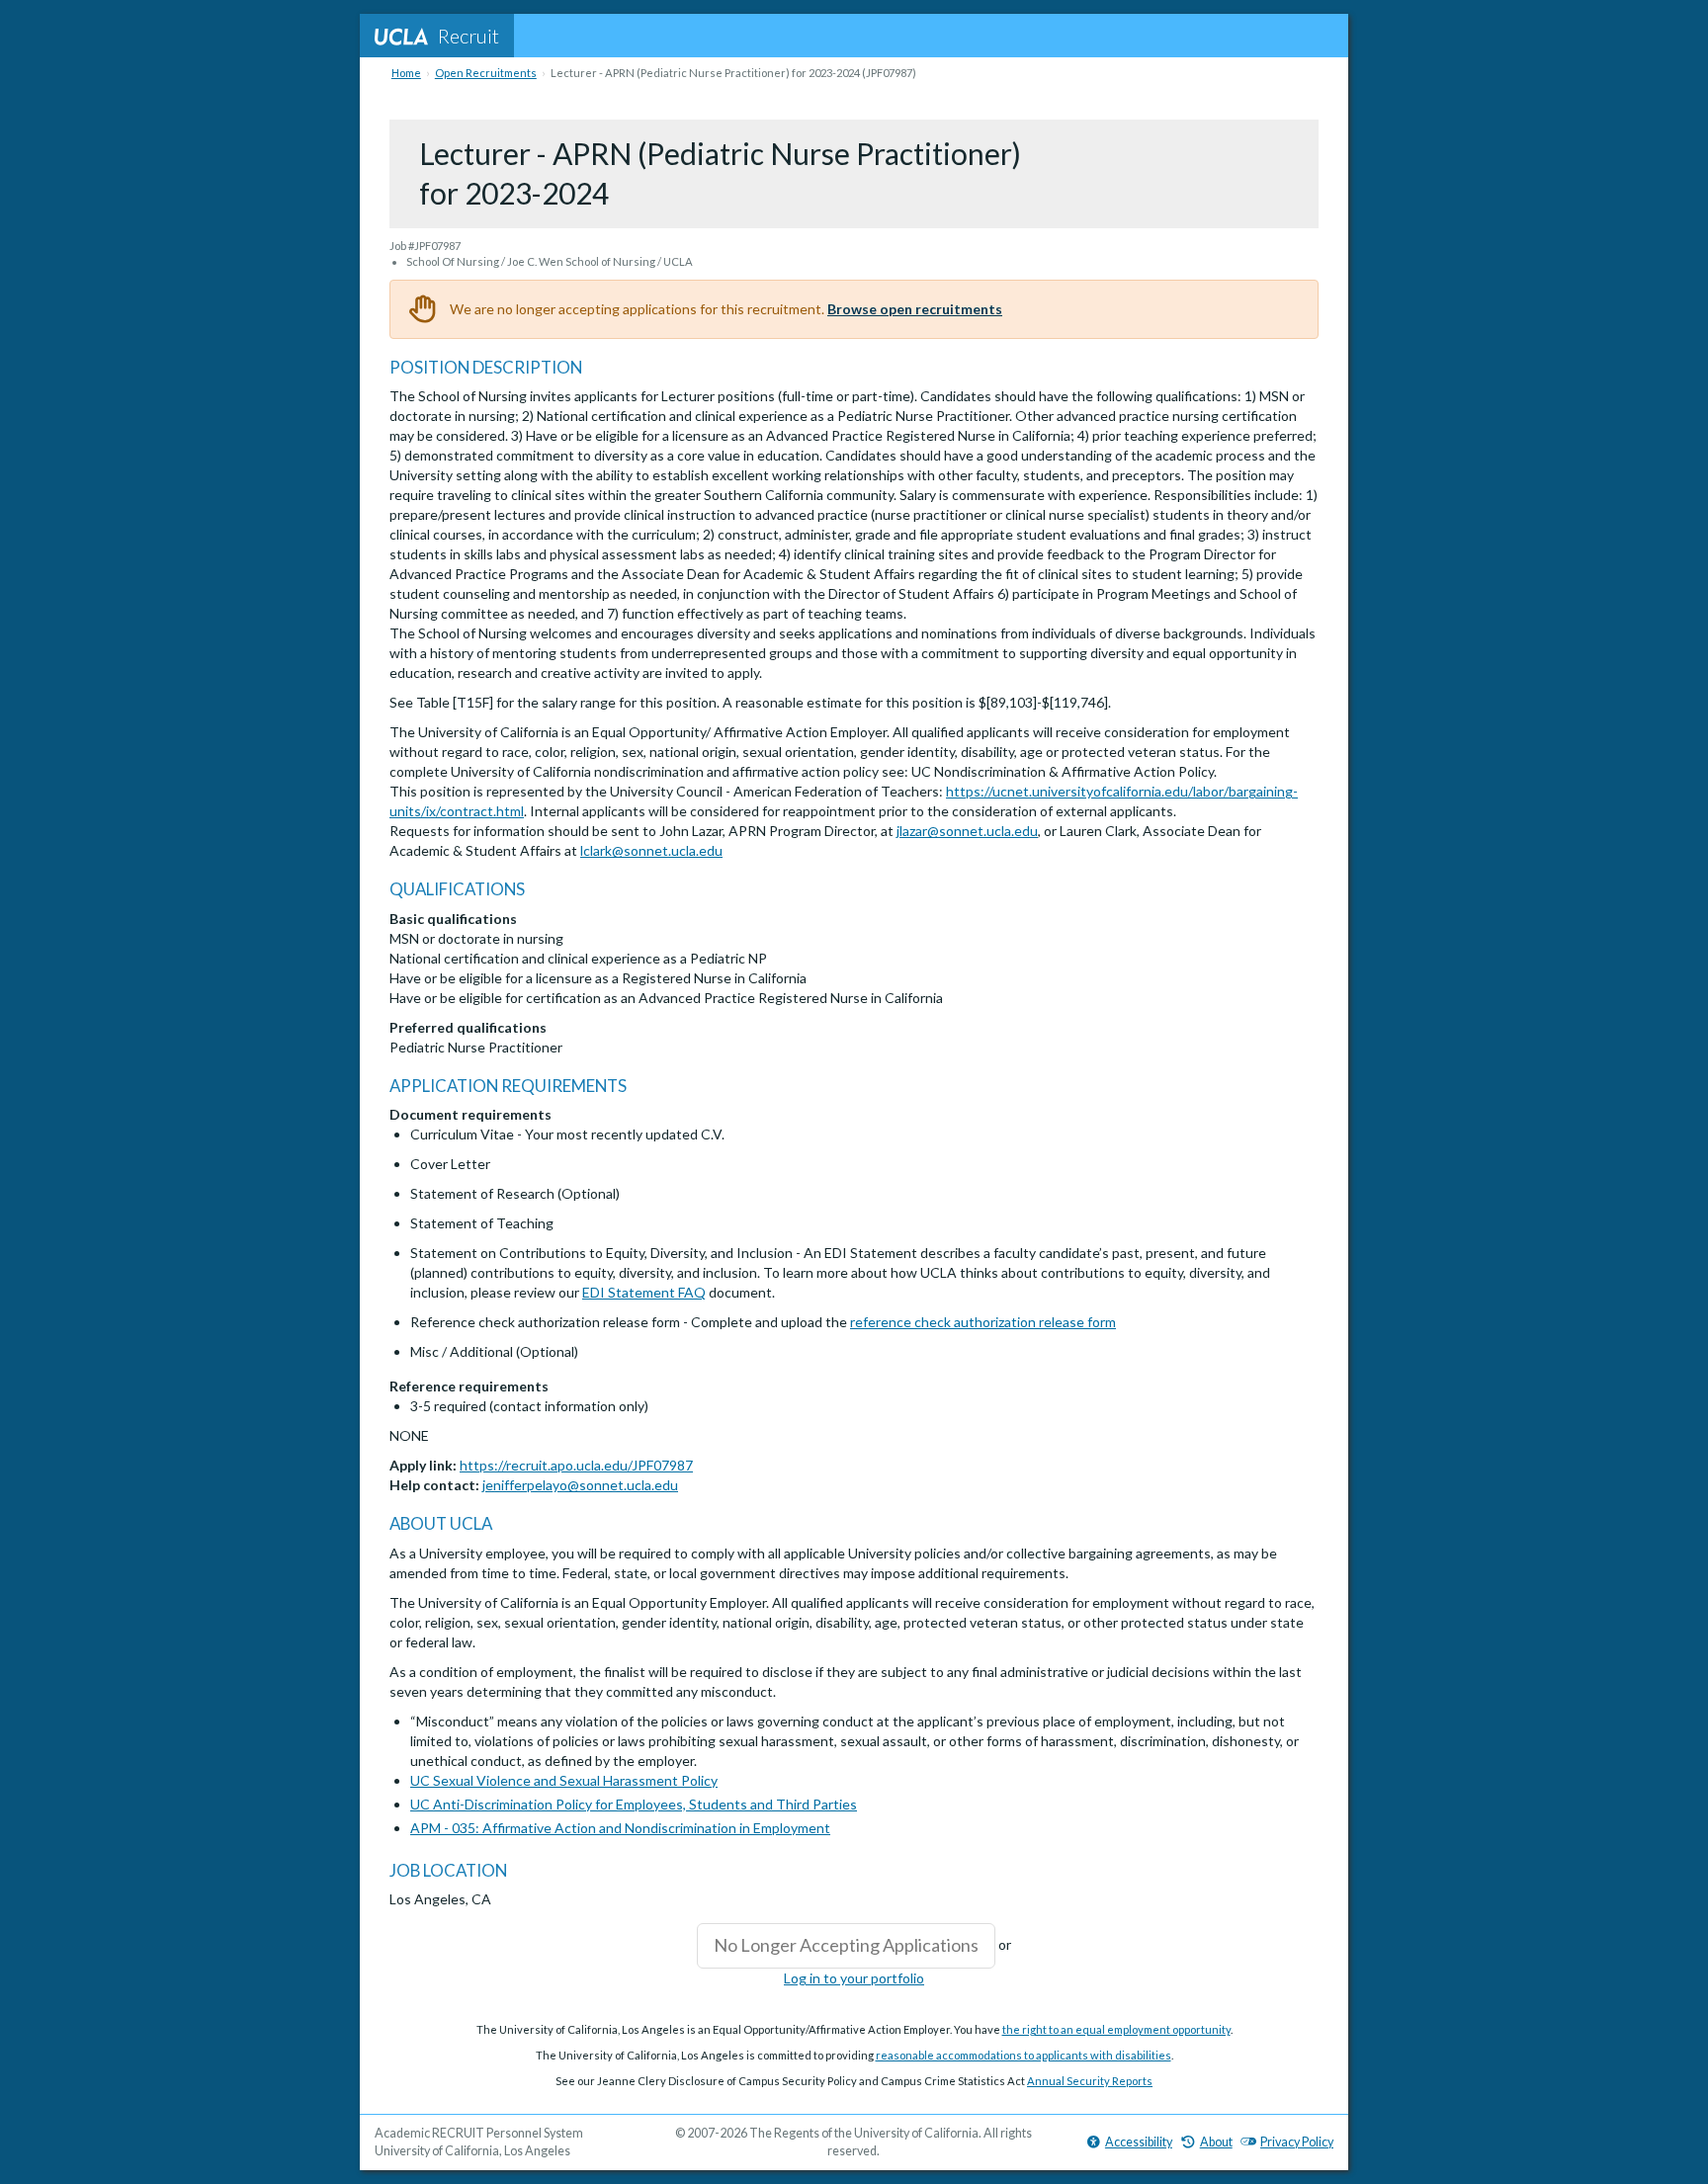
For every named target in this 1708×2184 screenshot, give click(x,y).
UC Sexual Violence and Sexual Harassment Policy (564, 1780)
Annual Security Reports (1090, 2081)
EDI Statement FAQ (644, 1292)
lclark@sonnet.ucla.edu (651, 850)
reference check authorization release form (983, 1322)
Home (406, 73)
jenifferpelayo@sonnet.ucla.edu (580, 1485)
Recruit (469, 36)
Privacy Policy (1297, 2142)
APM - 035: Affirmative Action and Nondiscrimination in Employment (620, 1828)
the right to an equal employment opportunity (1116, 2029)
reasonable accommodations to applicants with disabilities (1024, 2055)
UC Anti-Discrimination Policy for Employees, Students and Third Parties (634, 1804)
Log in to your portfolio (854, 1978)
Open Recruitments (486, 73)
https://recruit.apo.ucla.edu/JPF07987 (576, 1465)
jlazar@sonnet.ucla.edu (967, 831)
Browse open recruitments (915, 309)
